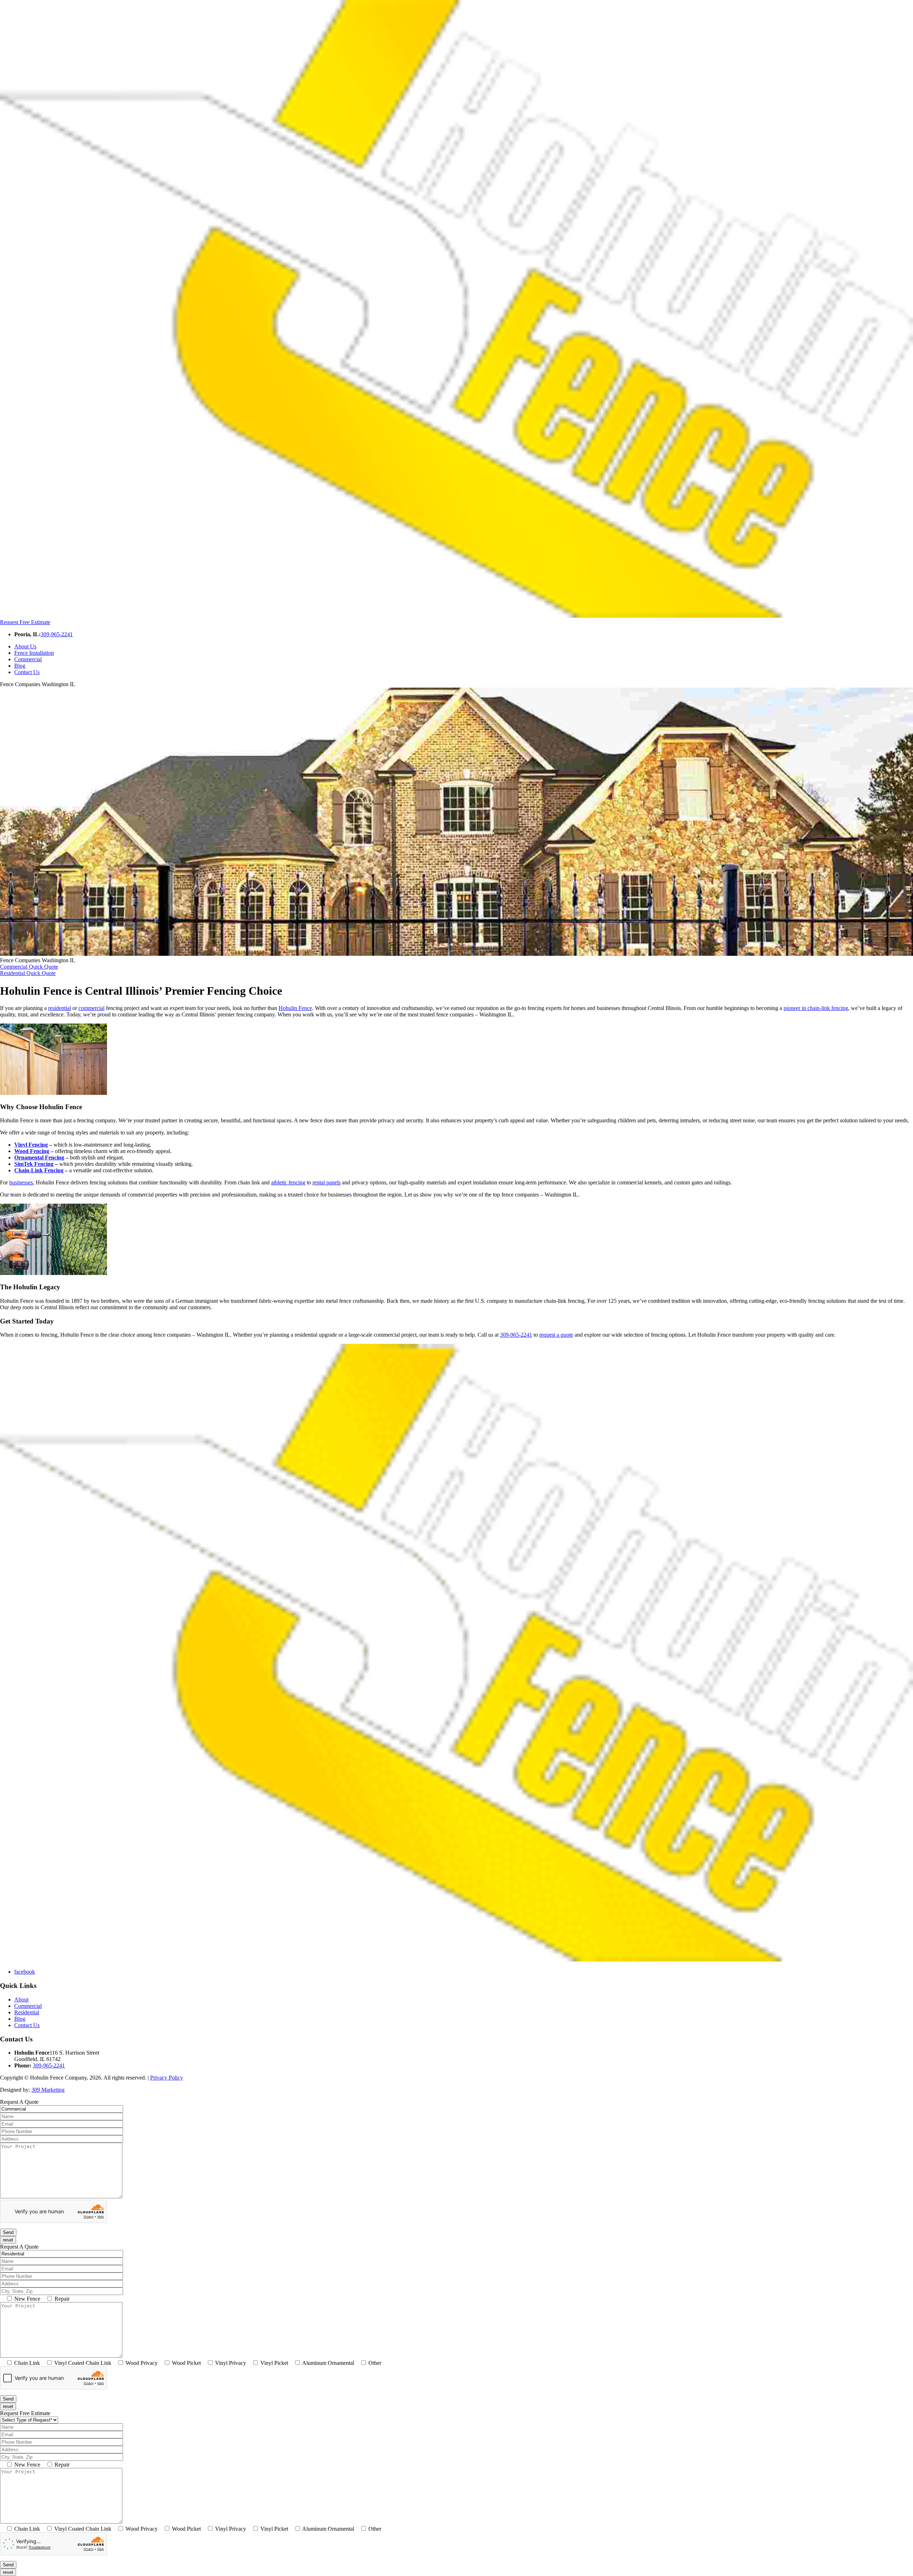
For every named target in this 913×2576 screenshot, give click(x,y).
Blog (20, 666)
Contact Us (27, 672)
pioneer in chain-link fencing (816, 1008)
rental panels (327, 1182)
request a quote (556, 1335)
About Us (25, 646)
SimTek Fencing (34, 1164)
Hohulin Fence (295, 1008)
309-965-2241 (57, 634)
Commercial (28, 659)
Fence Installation (34, 653)
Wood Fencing (32, 1151)
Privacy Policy (167, 2078)
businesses (21, 1182)
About (21, 1999)
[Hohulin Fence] (456, 616)
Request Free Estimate (25, 622)
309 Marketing (48, 2090)
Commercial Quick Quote (29, 967)
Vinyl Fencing (31, 1145)
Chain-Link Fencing (39, 1170)
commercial (91, 1008)
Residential (27, 2012)
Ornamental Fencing (39, 1157)
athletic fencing (288, 1182)
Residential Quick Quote (28, 973)
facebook (25, 1972)
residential (60, 1008)
